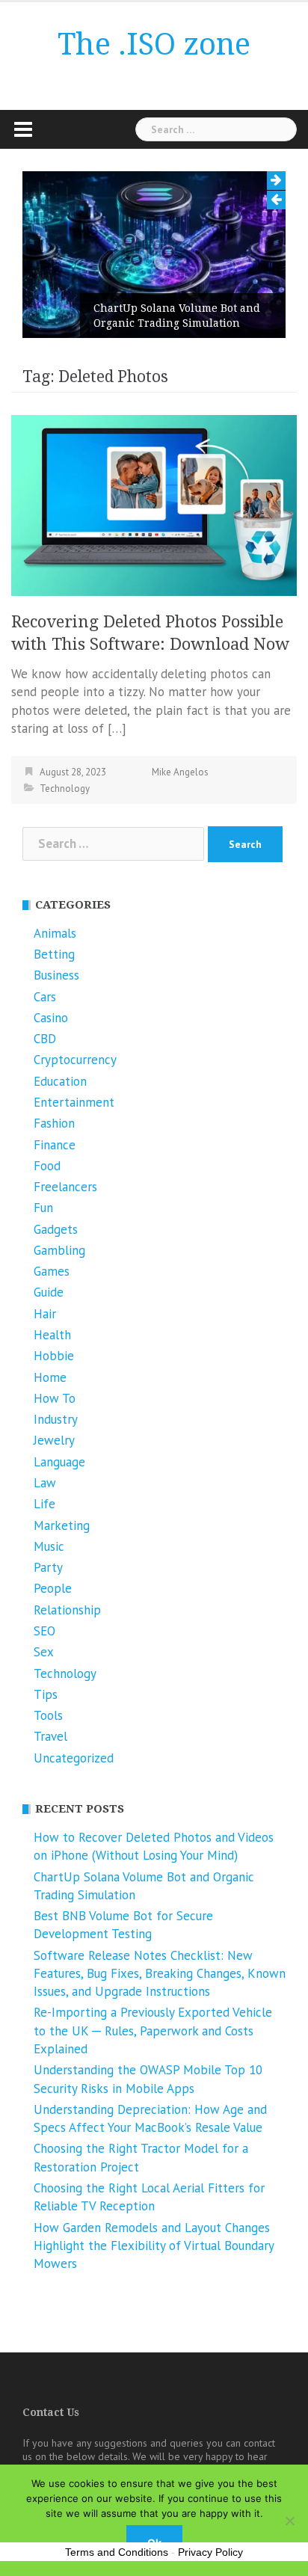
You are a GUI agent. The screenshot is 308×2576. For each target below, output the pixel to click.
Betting (54, 954)
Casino (51, 1018)
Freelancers (65, 1187)
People (53, 1588)
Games (52, 1271)
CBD (45, 1039)
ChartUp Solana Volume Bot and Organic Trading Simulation (177, 316)
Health (52, 1335)
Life (44, 1504)
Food (47, 1166)
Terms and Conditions (117, 2552)
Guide (49, 1292)
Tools (48, 1715)
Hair (45, 1314)
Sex (44, 1652)
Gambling (59, 1250)
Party (48, 1567)
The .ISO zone (154, 44)
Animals (55, 933)
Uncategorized (74, 1758)
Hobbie (54, 1356)
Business (56, 975)
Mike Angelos (180, 772)
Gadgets (56, 1229)
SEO (44, 1631)
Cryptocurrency (75, 1060)
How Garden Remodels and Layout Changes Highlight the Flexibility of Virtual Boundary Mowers (154, 2246)
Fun (43, 1208)
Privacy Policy (210, 2552)
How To (55, 1398)
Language (59, 1462)
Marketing (62, 1525)
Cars (45, 997)
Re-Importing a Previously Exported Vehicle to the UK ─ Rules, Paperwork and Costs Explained (153, 2031)
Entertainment (74, 1102)
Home (50, 1377)
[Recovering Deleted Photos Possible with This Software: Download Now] (154, 504)
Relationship (67, 1610)
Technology (65, 789)
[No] (289, 2521)
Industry (56, 1419)
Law (45, 1483)
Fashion (54, 1123)
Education (60, 1081)
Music (49, 1546)
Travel (50, 1736)
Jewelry (54, 1440)
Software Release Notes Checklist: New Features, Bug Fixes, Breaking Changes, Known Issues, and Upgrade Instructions (160, 1974)
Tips (46, 1694)
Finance (55, 1145)
